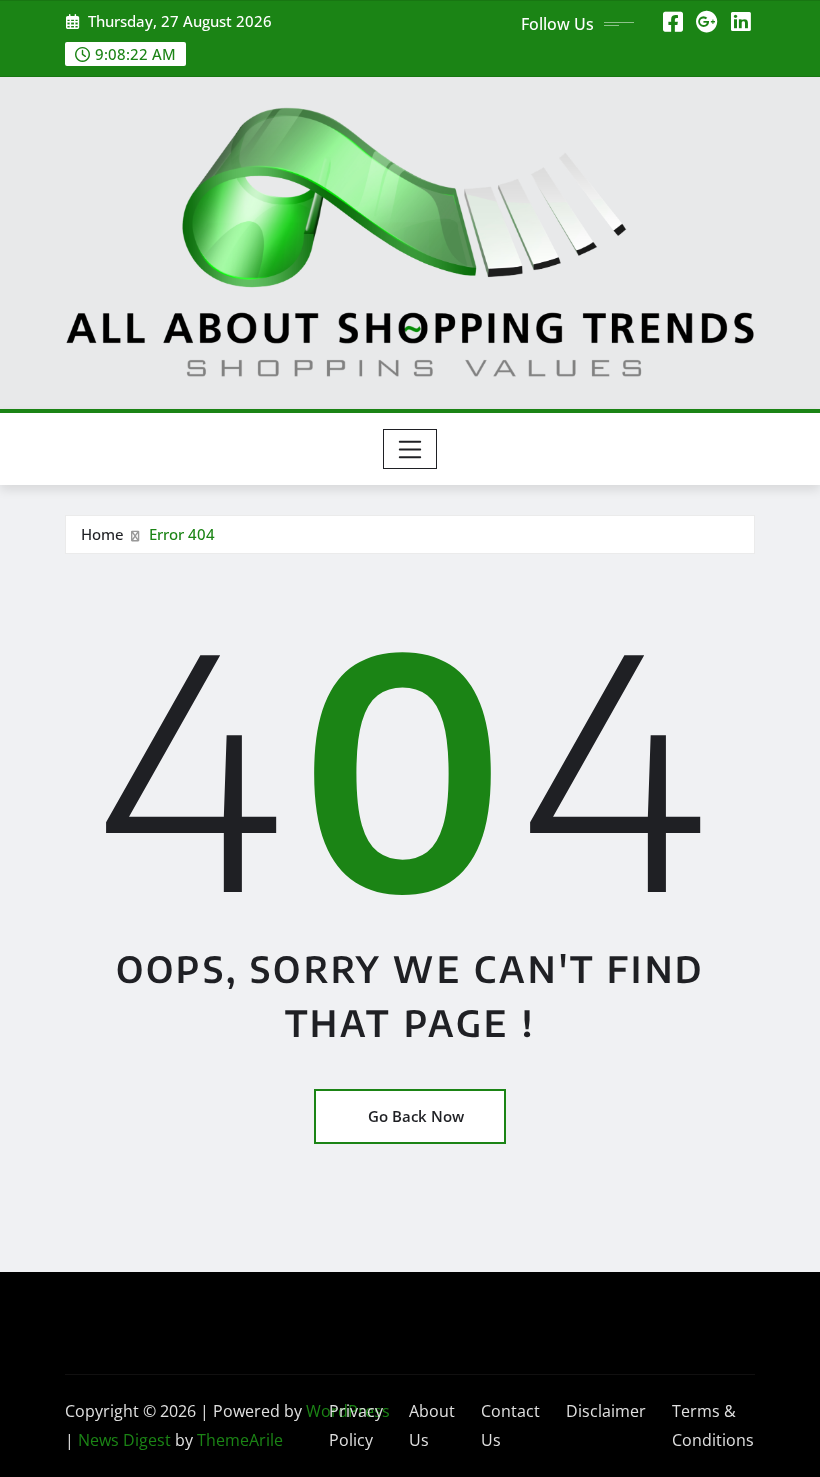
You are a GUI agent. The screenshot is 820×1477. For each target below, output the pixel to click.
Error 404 (182, 534)
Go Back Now (416, 1116)
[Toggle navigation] (410, 449)
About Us (432, 1425)
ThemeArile (240, 1440)
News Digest (124, 1440)
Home (102, 534)
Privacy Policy (356, 1425)
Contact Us (510, 1425)
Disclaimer (606, 1411)
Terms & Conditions (713, 1425)
